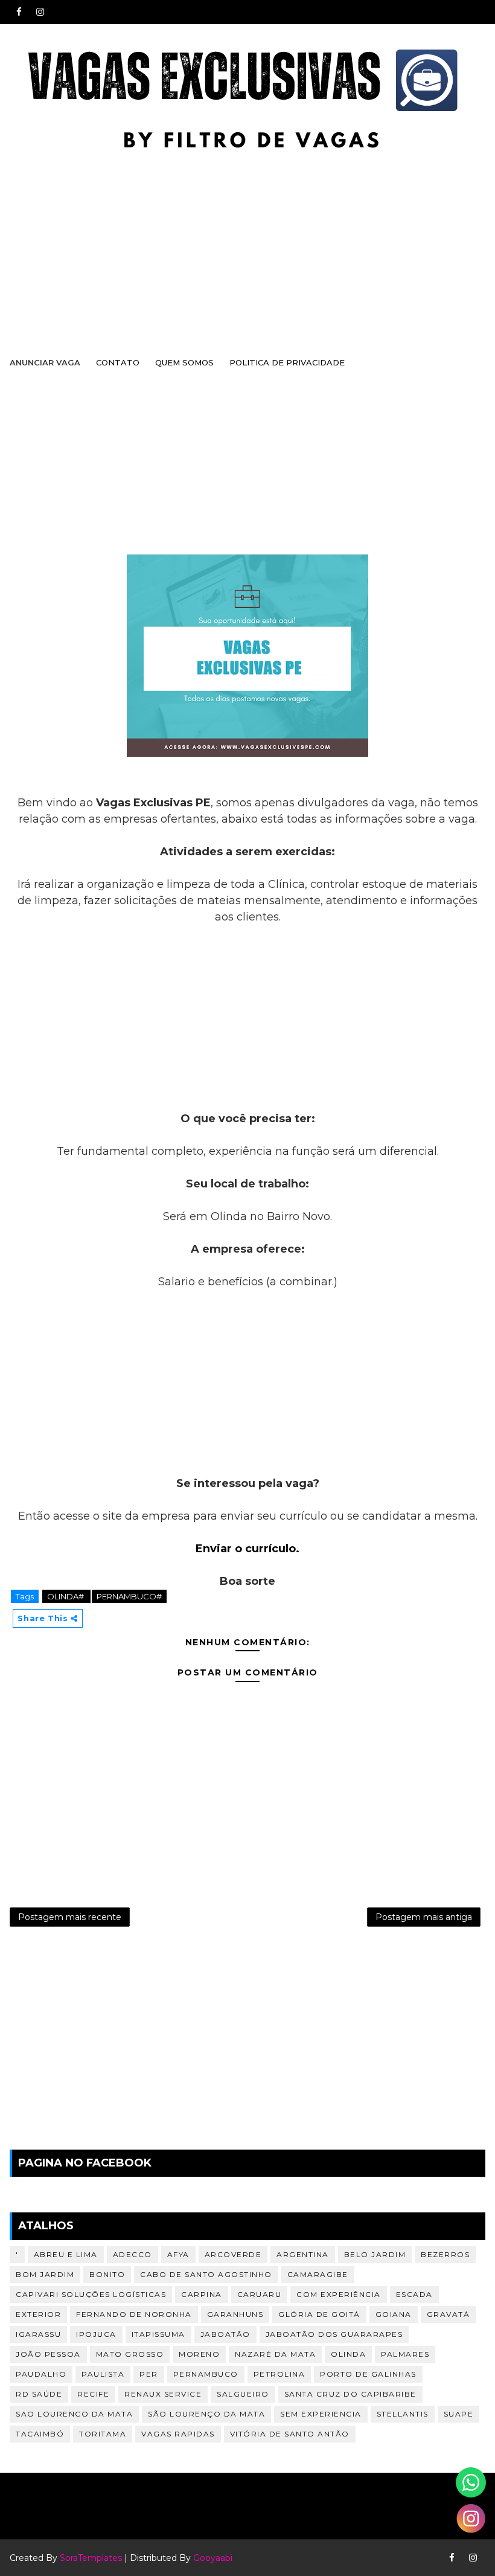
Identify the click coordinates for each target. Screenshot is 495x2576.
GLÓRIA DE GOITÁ (319, 2314)
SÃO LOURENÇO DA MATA (206, 2414)
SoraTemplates (91, 2558)
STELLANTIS (403, 2414)
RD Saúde (39, 2394)
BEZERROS (445, 2254)
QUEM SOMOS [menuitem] (184, 362)
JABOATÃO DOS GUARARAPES (334, 2334)
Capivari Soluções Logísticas (91, 2294)
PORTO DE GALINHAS (368, 2374)
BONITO (107, 2274)
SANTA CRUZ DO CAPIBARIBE (350, 2394)
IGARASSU (38, 2334)
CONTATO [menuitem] (118, 362)
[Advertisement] (247, 249)
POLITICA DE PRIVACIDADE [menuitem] (287, 362)
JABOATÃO (225, 2334)
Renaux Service (163, 2394)
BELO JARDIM (375, 2254)
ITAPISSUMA (158, 2334)
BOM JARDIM (45, 2274)
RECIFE (93, 2394)
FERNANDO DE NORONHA (134, 2314)
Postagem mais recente (70, 1917)
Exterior (38, 2314)
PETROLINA (279, 2374)
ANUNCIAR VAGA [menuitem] (45, 362)
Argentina (303, 2254)
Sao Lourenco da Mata (74, 2414)
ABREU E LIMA (66, 2254)
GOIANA (394, 2314)
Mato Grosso (130, 2354)
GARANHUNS (235, 2314)
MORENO (199, 2354)
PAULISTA (103, 2374)
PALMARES (405, 2354)
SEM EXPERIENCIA (321, 2414)
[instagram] (40, 12)
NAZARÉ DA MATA (275, 2354)
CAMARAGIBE (318, 2274)
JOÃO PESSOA (48, 2354)
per (149, 2374)
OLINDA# (66, 1596)
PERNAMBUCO (206, 2374)
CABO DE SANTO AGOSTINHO (206, 2274)
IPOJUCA (96, 2334)
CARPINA (202, 2294)
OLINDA (348, 2354)
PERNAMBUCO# (129, 1596)
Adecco (133, 2254)
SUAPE (459, 2414)
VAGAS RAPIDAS (178, 2434)
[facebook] (19, 12)
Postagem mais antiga (424, 1917)
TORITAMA (103, 2434)
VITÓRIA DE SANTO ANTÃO (290, 2434)
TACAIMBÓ (40, 2434)
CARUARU (260, 2294)
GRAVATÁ (449, 2314)
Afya (178, 2254)
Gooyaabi (213, 2558)
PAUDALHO (41, 2374)
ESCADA (414, 2294)
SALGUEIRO (243, 2394)
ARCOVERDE (233, 2254)
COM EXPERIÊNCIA (339, 2294)
